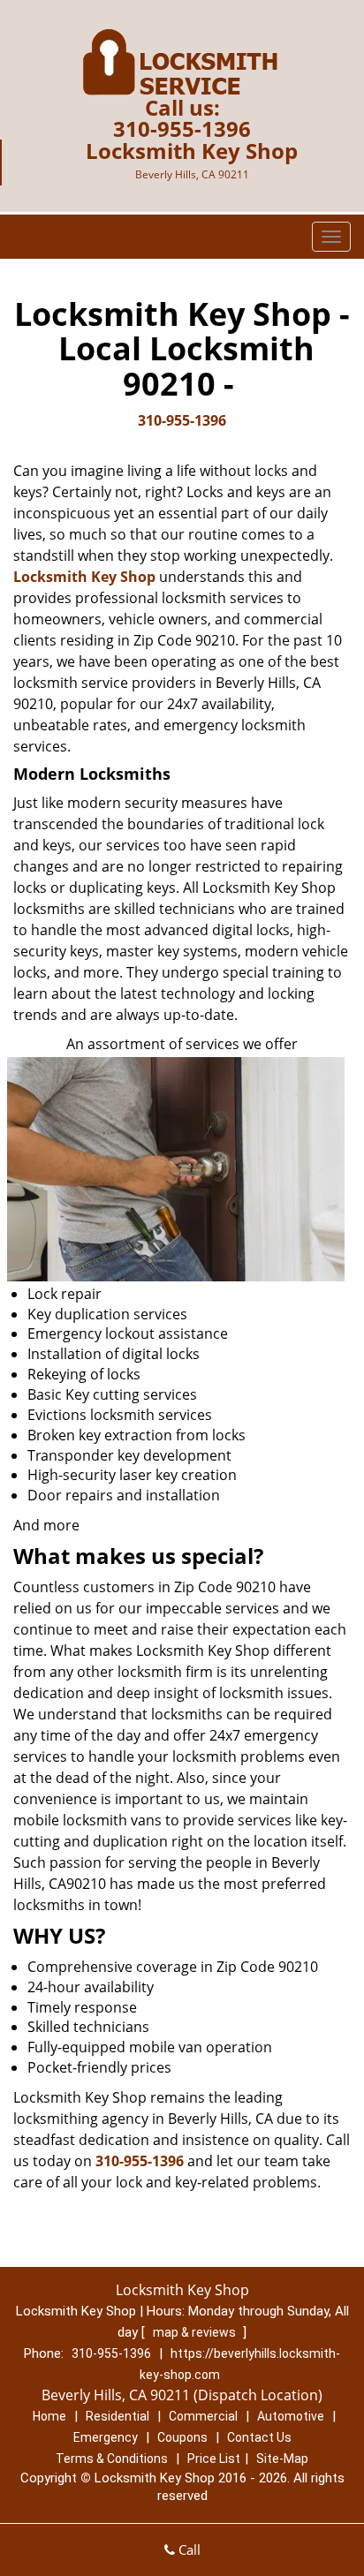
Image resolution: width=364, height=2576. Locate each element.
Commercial (203, 2416)
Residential (118, 2416)
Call (188, 2550)
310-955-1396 (182, 128)
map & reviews (196, 2332)
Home (49, 2416)
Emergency (106, 2437)
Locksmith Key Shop (84, 577)
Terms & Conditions (112, 2459)
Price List (214, 2459)
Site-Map (282, 2459)
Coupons (182, 2437)
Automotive (291, 2416)
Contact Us (259, 2437)
